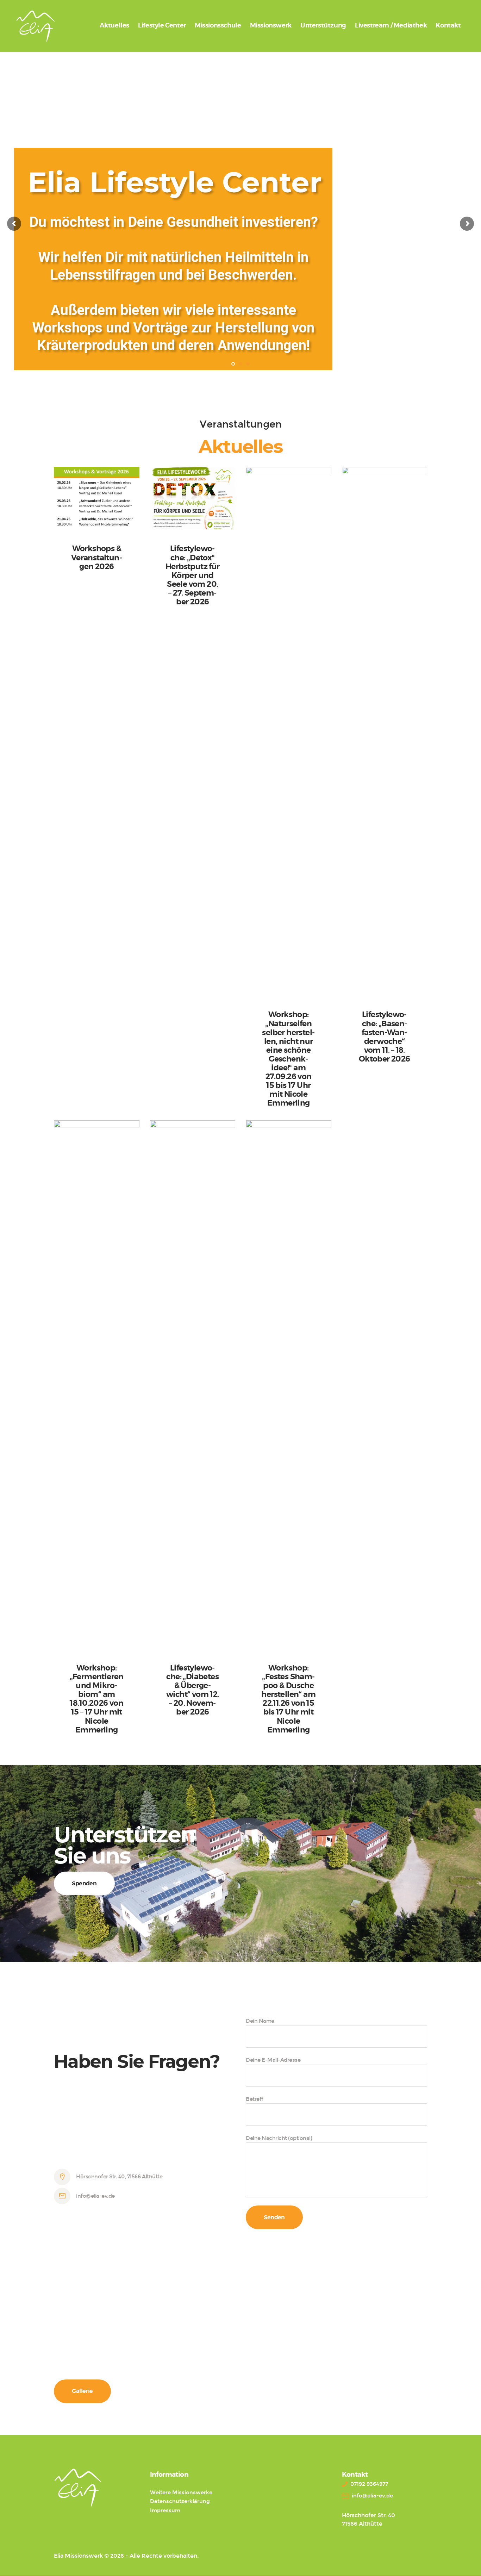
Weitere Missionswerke (181, 2493)
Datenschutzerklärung (180, 2501)
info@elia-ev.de (95, 2196)
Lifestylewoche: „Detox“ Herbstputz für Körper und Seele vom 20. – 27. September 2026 (193, 575)
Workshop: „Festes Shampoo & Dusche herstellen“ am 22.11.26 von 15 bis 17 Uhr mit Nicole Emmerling (288, 1699)
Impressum (165, 2510)
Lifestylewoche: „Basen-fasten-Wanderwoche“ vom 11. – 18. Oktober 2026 (385, 1037)
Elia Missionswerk (78, 2556)
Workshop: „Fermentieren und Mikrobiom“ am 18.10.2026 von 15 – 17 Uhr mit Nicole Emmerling (97, 1699)
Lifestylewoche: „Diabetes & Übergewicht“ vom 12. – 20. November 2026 (193, 1690)
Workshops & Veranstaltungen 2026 (97, 558)
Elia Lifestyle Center (175, 182)
